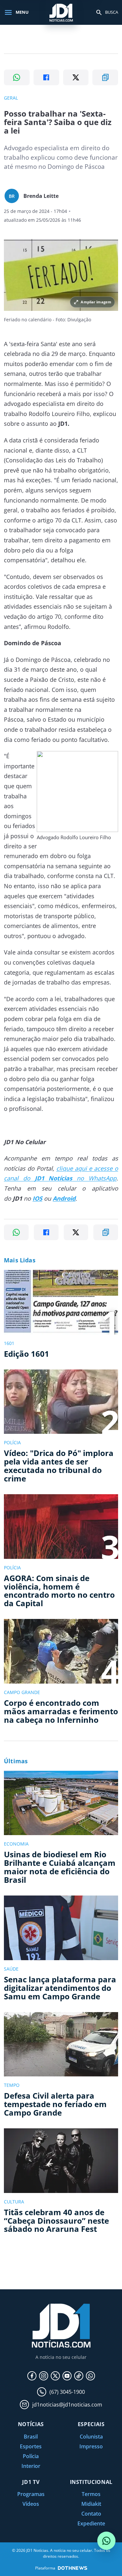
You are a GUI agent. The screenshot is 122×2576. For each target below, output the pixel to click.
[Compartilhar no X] (76, 77)
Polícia (31, 2456)
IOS (37, 1198)
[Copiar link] (105, 77)
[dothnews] (73, 2568)
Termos (91, 2494)
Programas (31, 2494)
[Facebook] (32, 2376)
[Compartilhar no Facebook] (46, 77)
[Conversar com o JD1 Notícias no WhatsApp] (106, 2541)
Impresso (91, 2446)
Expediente (91, 2523)
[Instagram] (44, 2376)
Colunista (91, 2437)
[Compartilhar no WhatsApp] (17, 77)
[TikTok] (79, 2376)
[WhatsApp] (90, 2376)
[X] (55, 2376)
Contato (91, 2514)
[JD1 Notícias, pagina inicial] (61, 12)
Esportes (31, 2446)
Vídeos (31, 2504)
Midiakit (91, 2504)
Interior (31, 2466)
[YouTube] (67, 2376)
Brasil (31, 2437)
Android (64, 1198)
